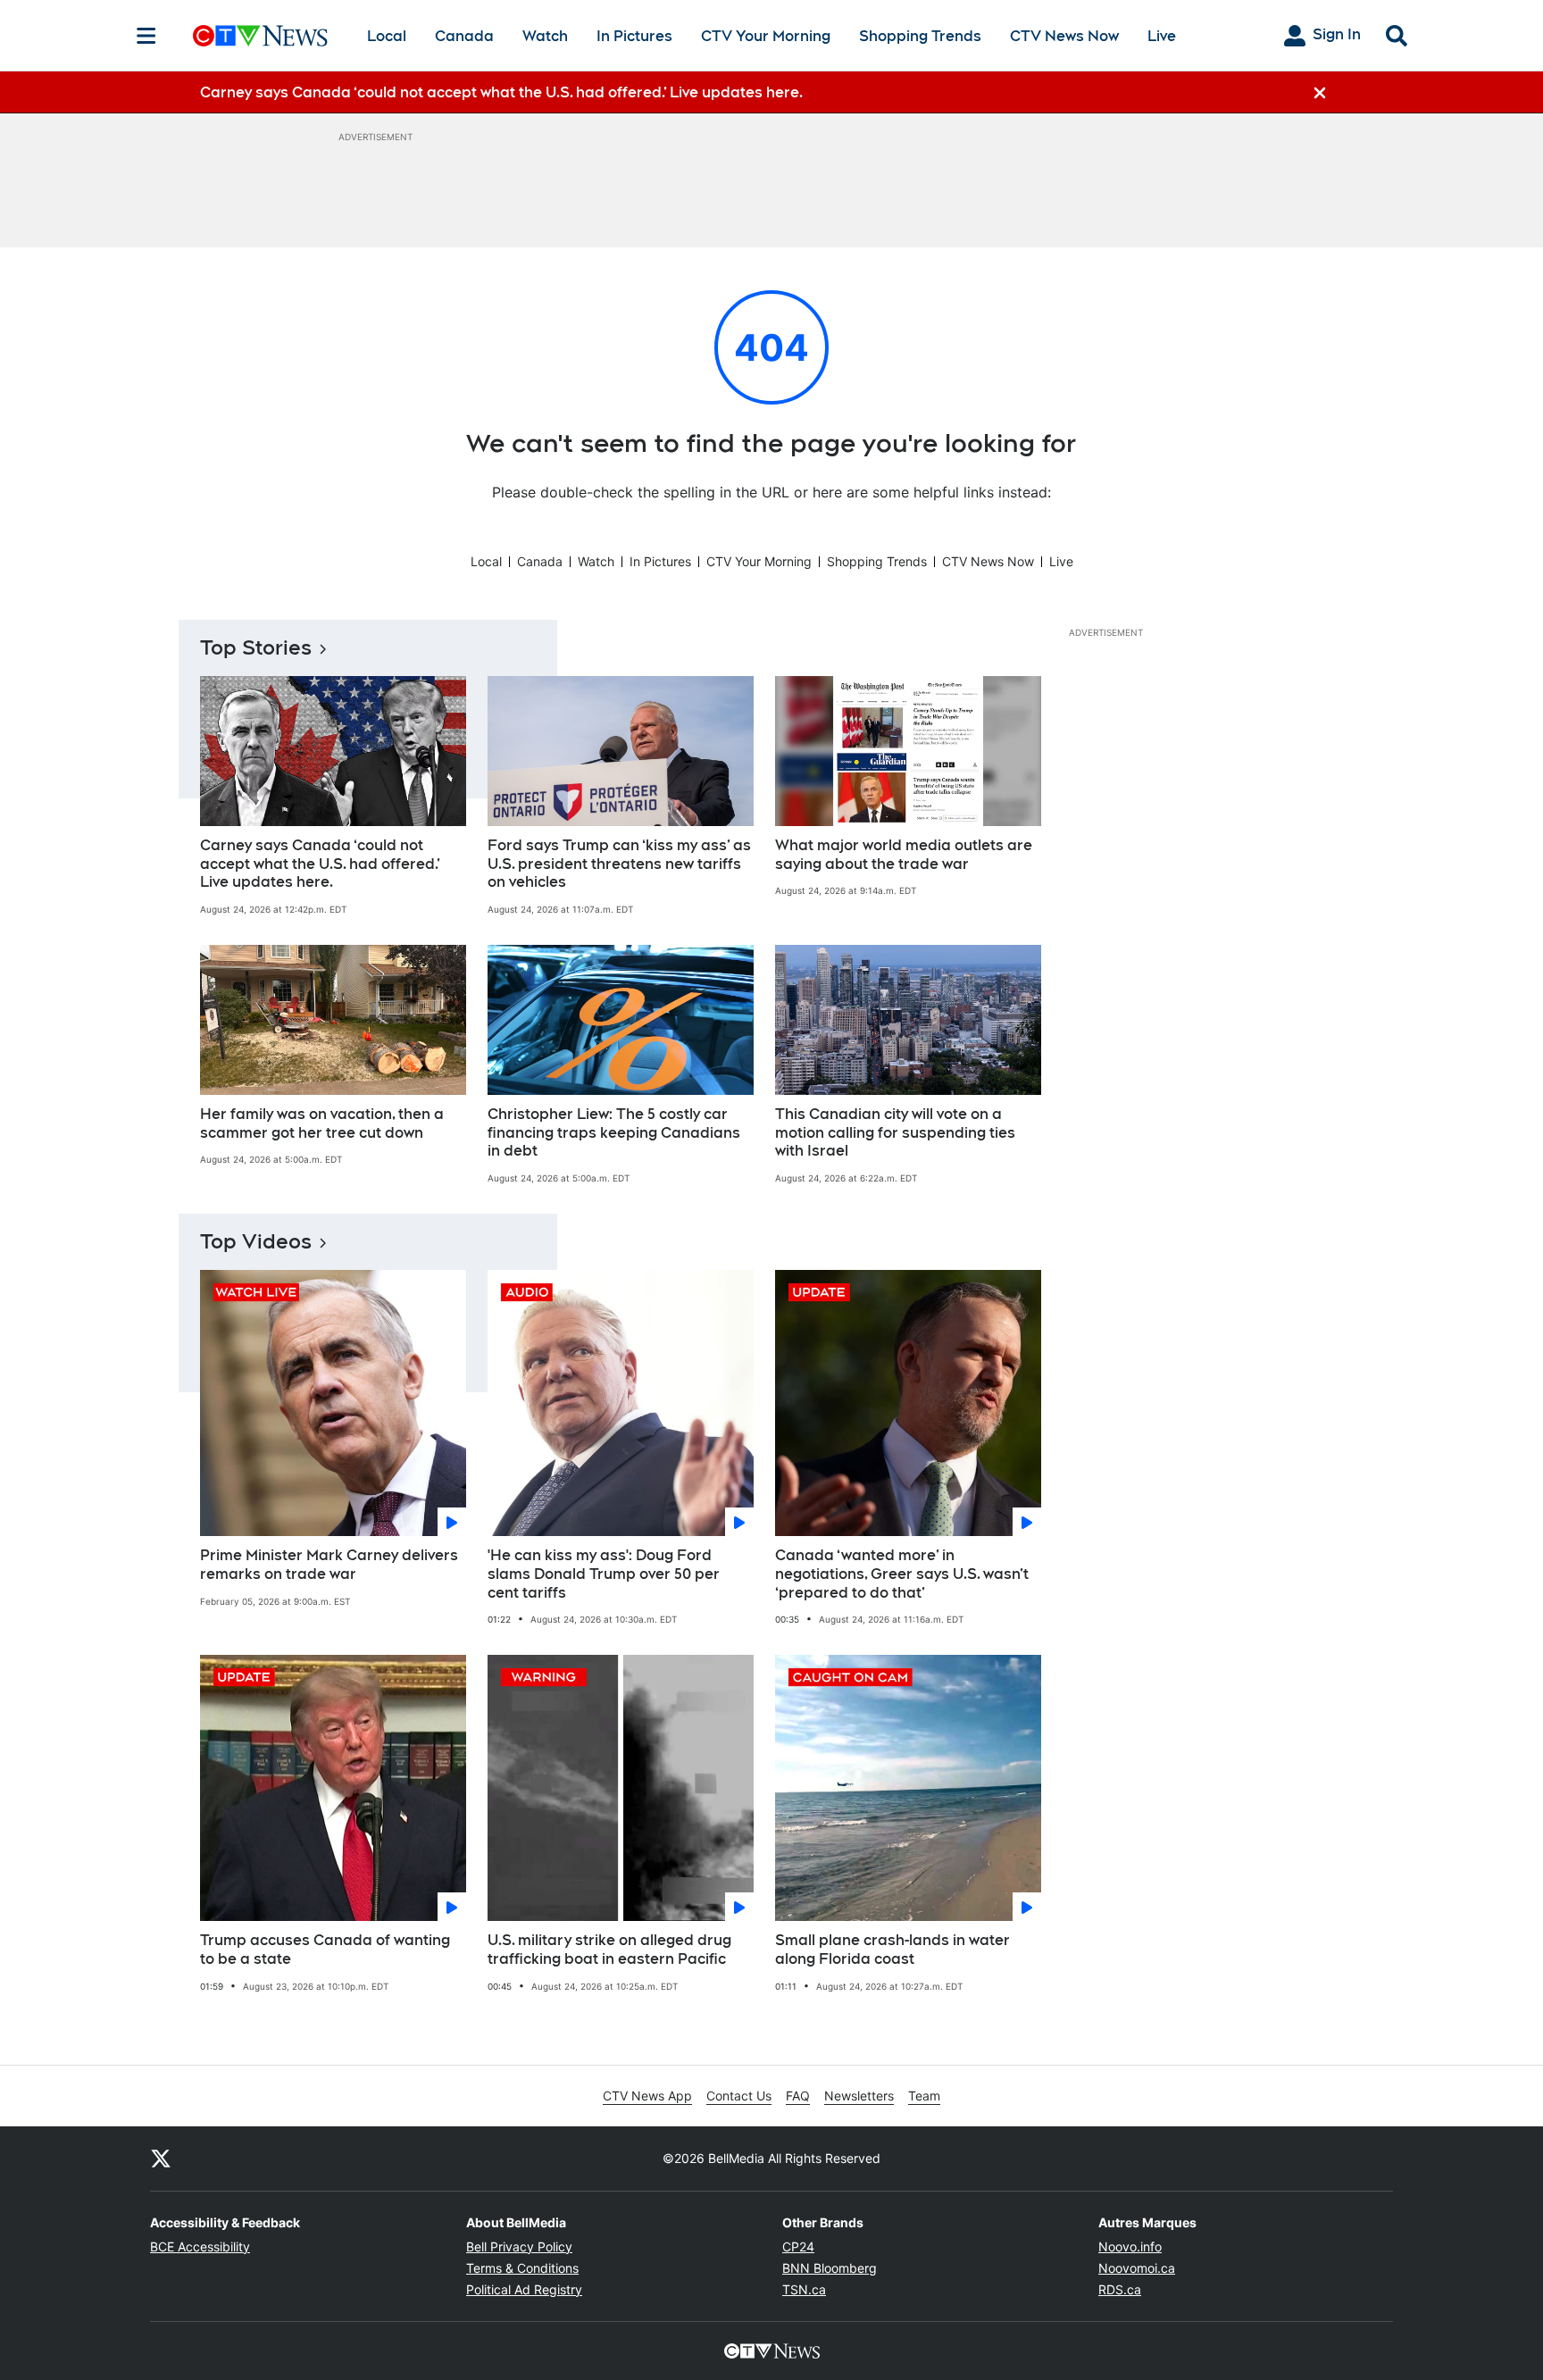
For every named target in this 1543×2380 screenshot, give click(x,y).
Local (387, 36)
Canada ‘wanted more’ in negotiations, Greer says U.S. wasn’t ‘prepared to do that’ (902, 1574)
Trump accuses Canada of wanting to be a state (325, 1950)
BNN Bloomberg (830, 2268)
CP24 (798, 2246)
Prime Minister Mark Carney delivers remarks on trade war (329, 1565)
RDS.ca (1120, 2289)
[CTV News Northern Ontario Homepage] (260, 36)
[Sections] (146, 36)
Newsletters (859, 2096)
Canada (464, 36)
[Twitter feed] (161, 2159)
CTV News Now (1064, 36)
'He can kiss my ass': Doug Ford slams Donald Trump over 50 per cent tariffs (604, 1574)
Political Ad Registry (524, 2289)
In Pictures (634, 36)
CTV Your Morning (766, 36)
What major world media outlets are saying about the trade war (904, 855)
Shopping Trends (920, 36)
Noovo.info (1130, 2246)
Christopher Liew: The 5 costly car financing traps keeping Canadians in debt (614, 1133)
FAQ (798, 2096)
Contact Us (739, 2096)
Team (924, 2096)
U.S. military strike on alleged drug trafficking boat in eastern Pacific (609, 1950)
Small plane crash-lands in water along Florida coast (892, 1950)
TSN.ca (804, 2289)
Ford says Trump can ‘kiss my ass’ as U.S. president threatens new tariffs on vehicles (619, 864)
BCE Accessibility (200, 2246)
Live (1162, 36)
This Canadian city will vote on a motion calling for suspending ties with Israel (895, 1133)
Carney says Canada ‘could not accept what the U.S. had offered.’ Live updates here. (320, 864)
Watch (545, 36)
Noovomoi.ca (1137, 2268)
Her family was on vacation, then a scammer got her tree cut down (322, 1123)
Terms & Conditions (522, 2268)
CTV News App (647, 2096)
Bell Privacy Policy (519, 2246)
